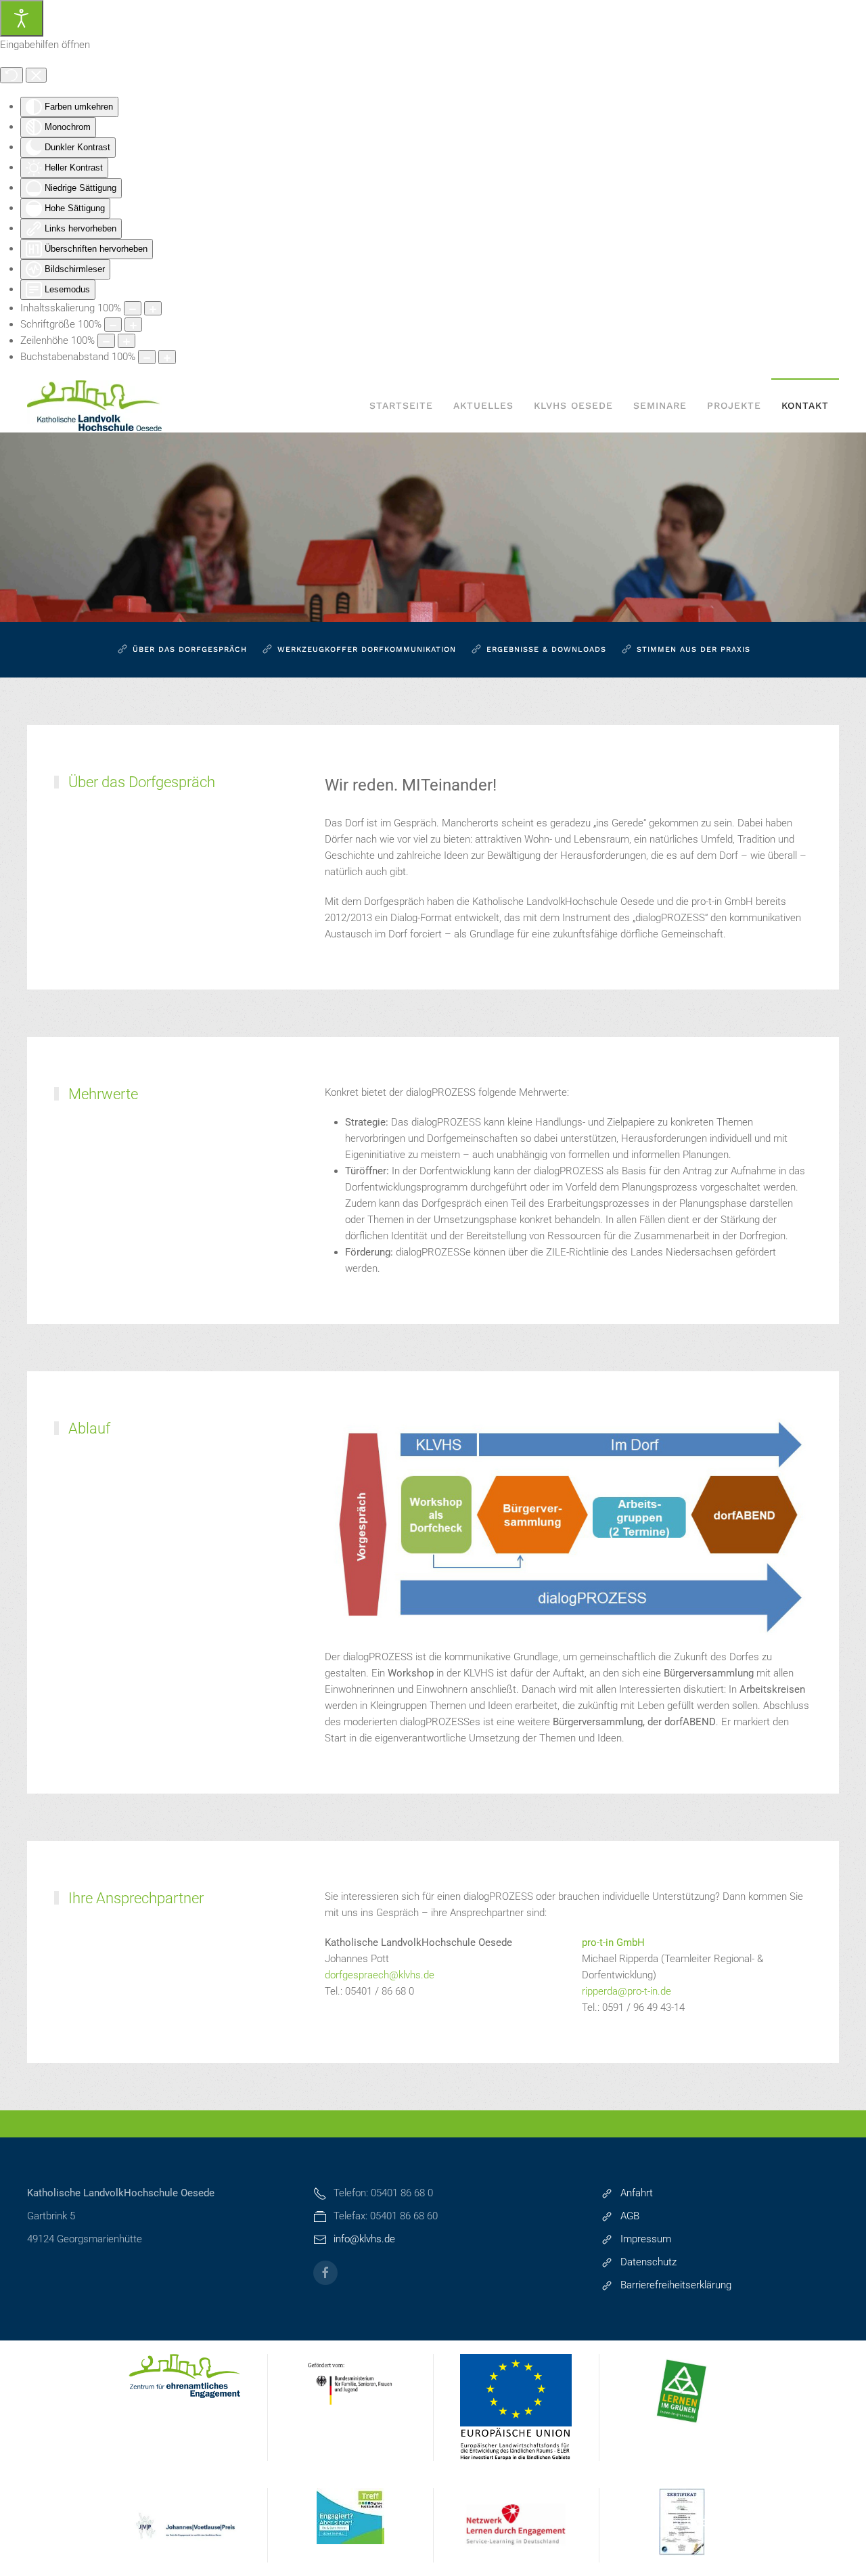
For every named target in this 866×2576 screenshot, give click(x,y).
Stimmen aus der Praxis (693, 649)
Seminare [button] (660, 405)
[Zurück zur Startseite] (95, 405)
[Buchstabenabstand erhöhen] (167, 357)
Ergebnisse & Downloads (546, 649)
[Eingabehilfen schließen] (36, 75)
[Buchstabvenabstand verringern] (147, 357)
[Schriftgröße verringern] (113, 325)
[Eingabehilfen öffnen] (22, 18)
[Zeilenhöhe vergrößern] (127, 341)
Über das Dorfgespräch (190, 649)
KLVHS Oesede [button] (573, 405)
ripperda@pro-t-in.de (626, 1991)
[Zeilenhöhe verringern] (106, 341)
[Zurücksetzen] (12, 75)
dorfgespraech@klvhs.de (380, 1975)
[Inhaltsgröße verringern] (133, 308)
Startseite (401, 405)
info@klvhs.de (364, 2239)
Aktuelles (483, 405)
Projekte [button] (734, 405)
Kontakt (805, 405)
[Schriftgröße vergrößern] (133, 325)
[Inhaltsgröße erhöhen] (153, 308)
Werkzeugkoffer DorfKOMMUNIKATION (367, 649)
